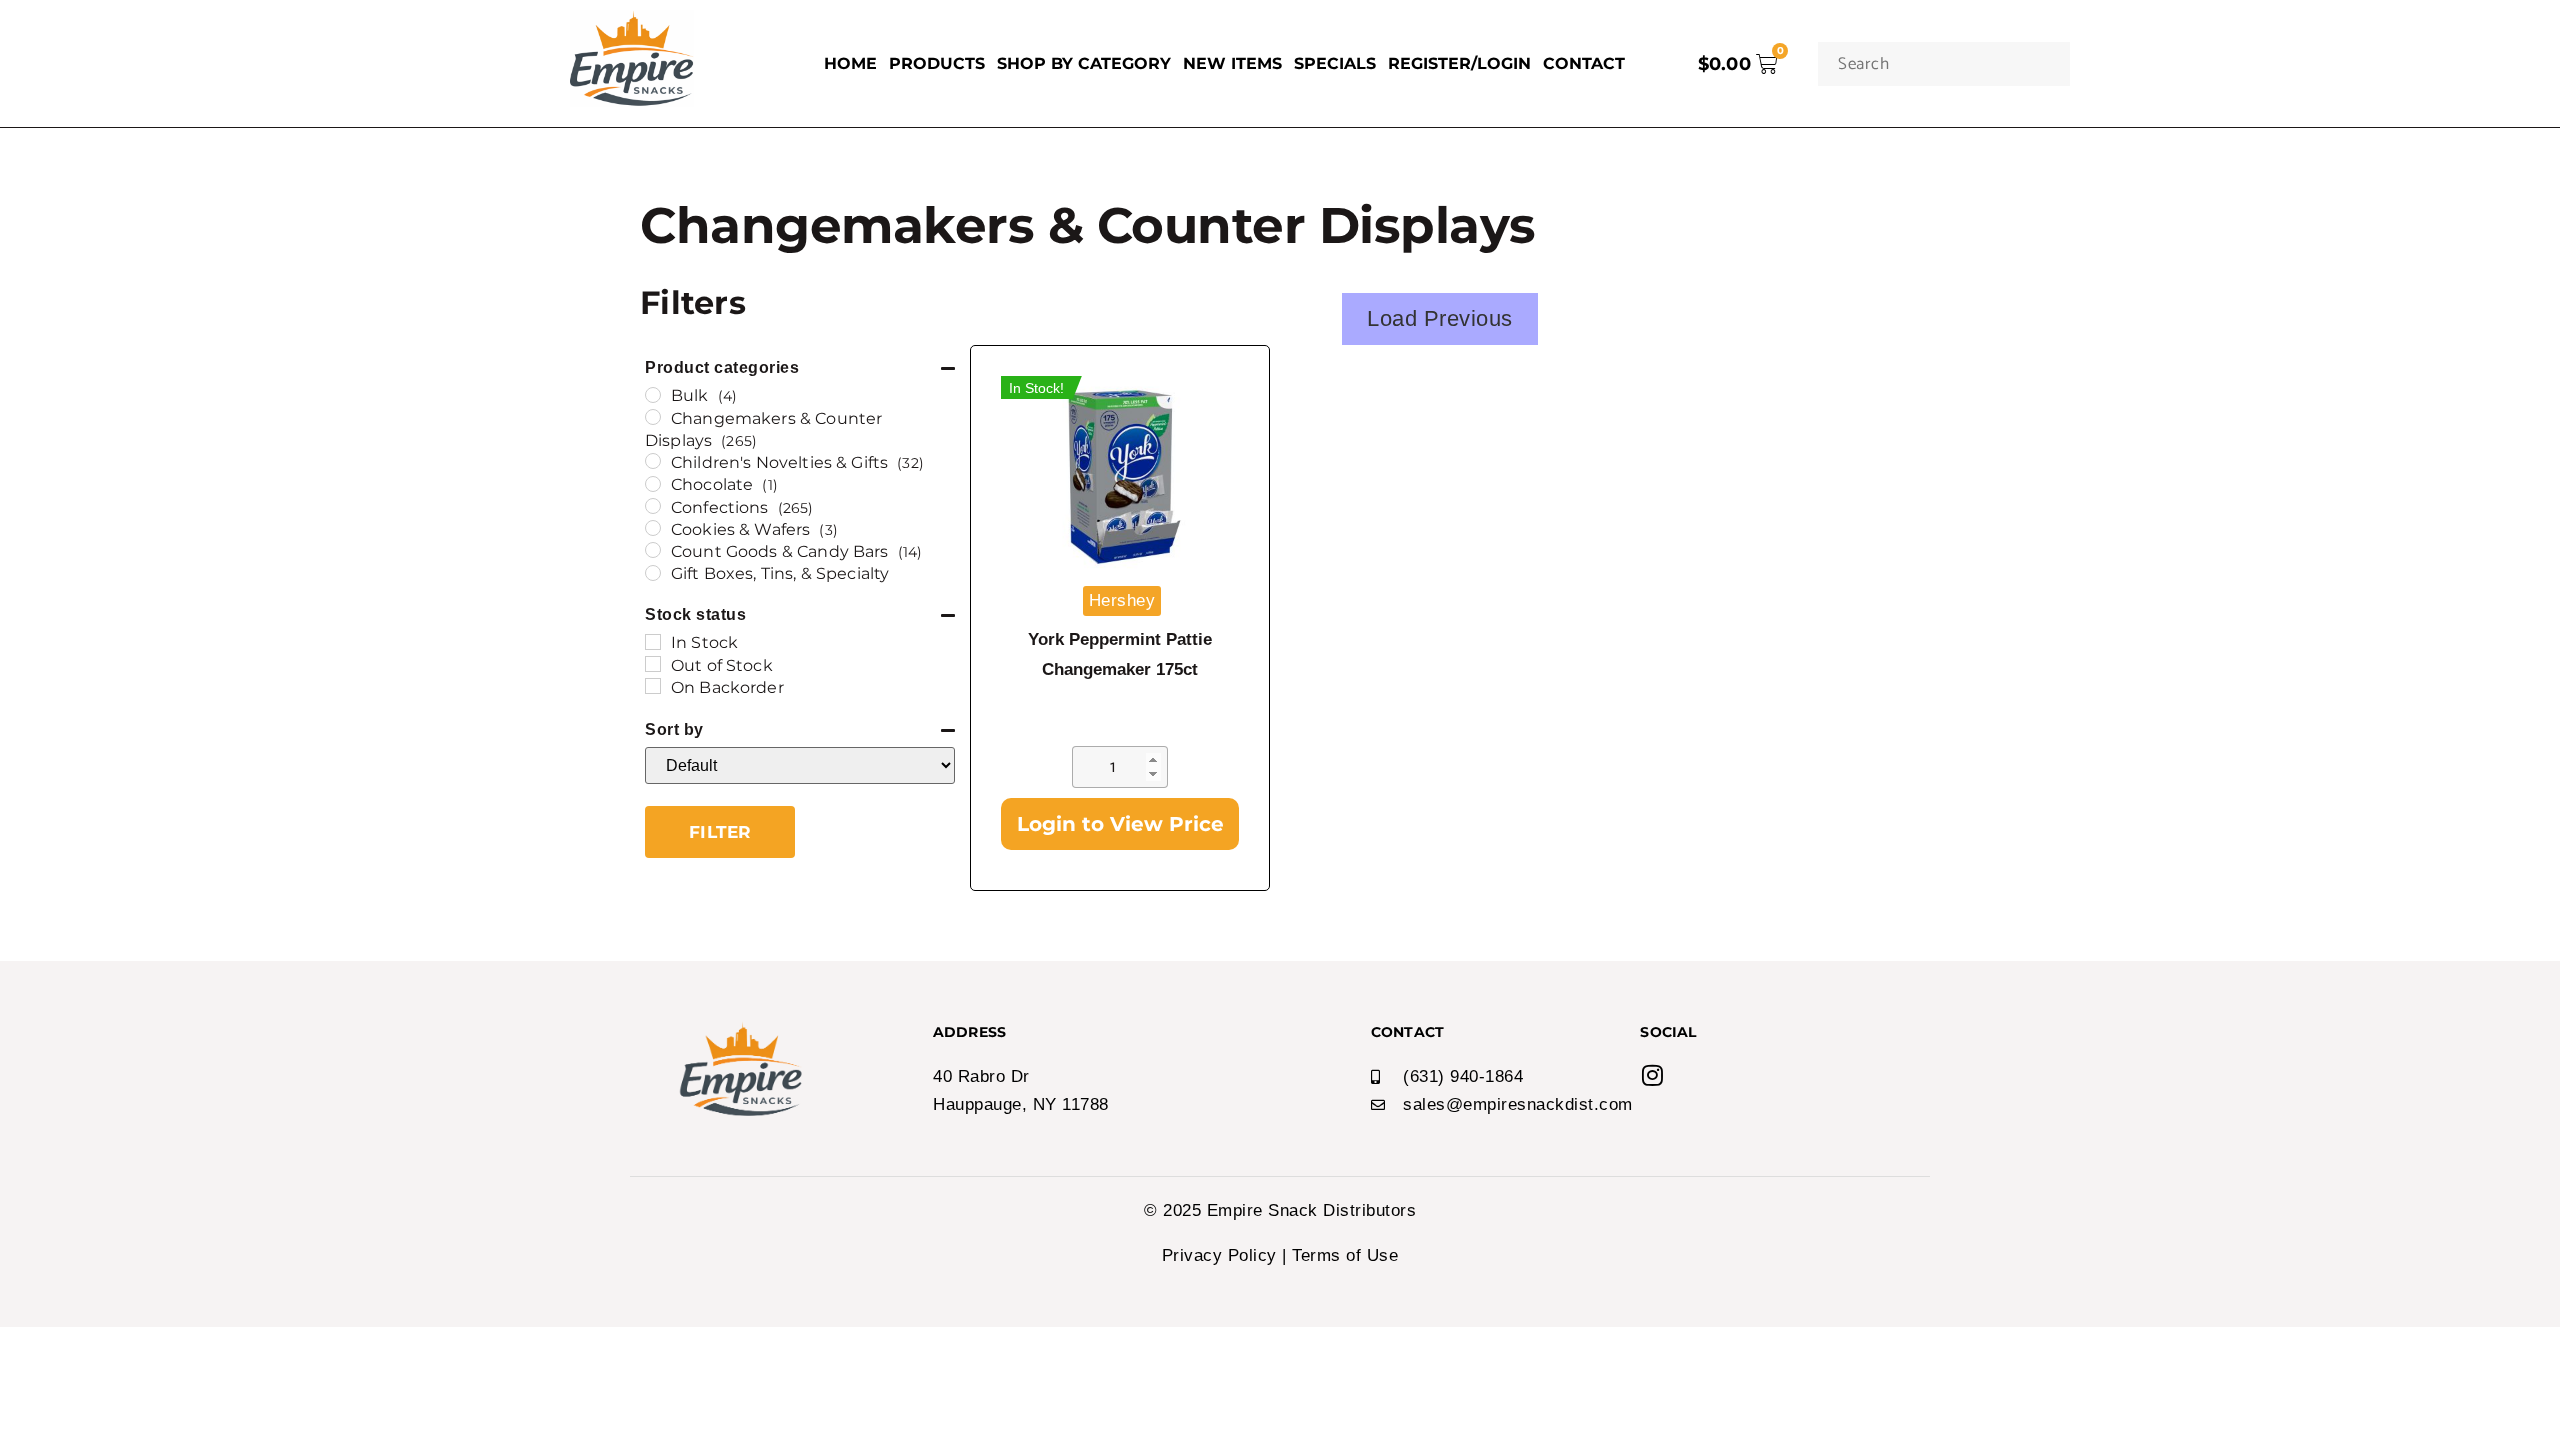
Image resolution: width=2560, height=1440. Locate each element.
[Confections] (653, 506)
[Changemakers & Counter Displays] (653, 417)
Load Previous (1440, 318)
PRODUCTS (937, 63)
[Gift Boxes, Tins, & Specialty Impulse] (653, 573)
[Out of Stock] (653, 664)
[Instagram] (1652, 1075)
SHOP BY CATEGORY (1084, 63)
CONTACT (1584, 63)
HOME (850, 63)
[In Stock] (653, 642)
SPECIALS (1335, 63)
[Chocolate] (653, 484)
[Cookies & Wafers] (653, 528)
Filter (720, 832)
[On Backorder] (653, 686)
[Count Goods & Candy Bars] (653, 550)
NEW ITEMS (1232, 63)
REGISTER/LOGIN (1459, 63)
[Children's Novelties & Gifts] (653, 461)
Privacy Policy (1219, 1255)
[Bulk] (653, 395)
